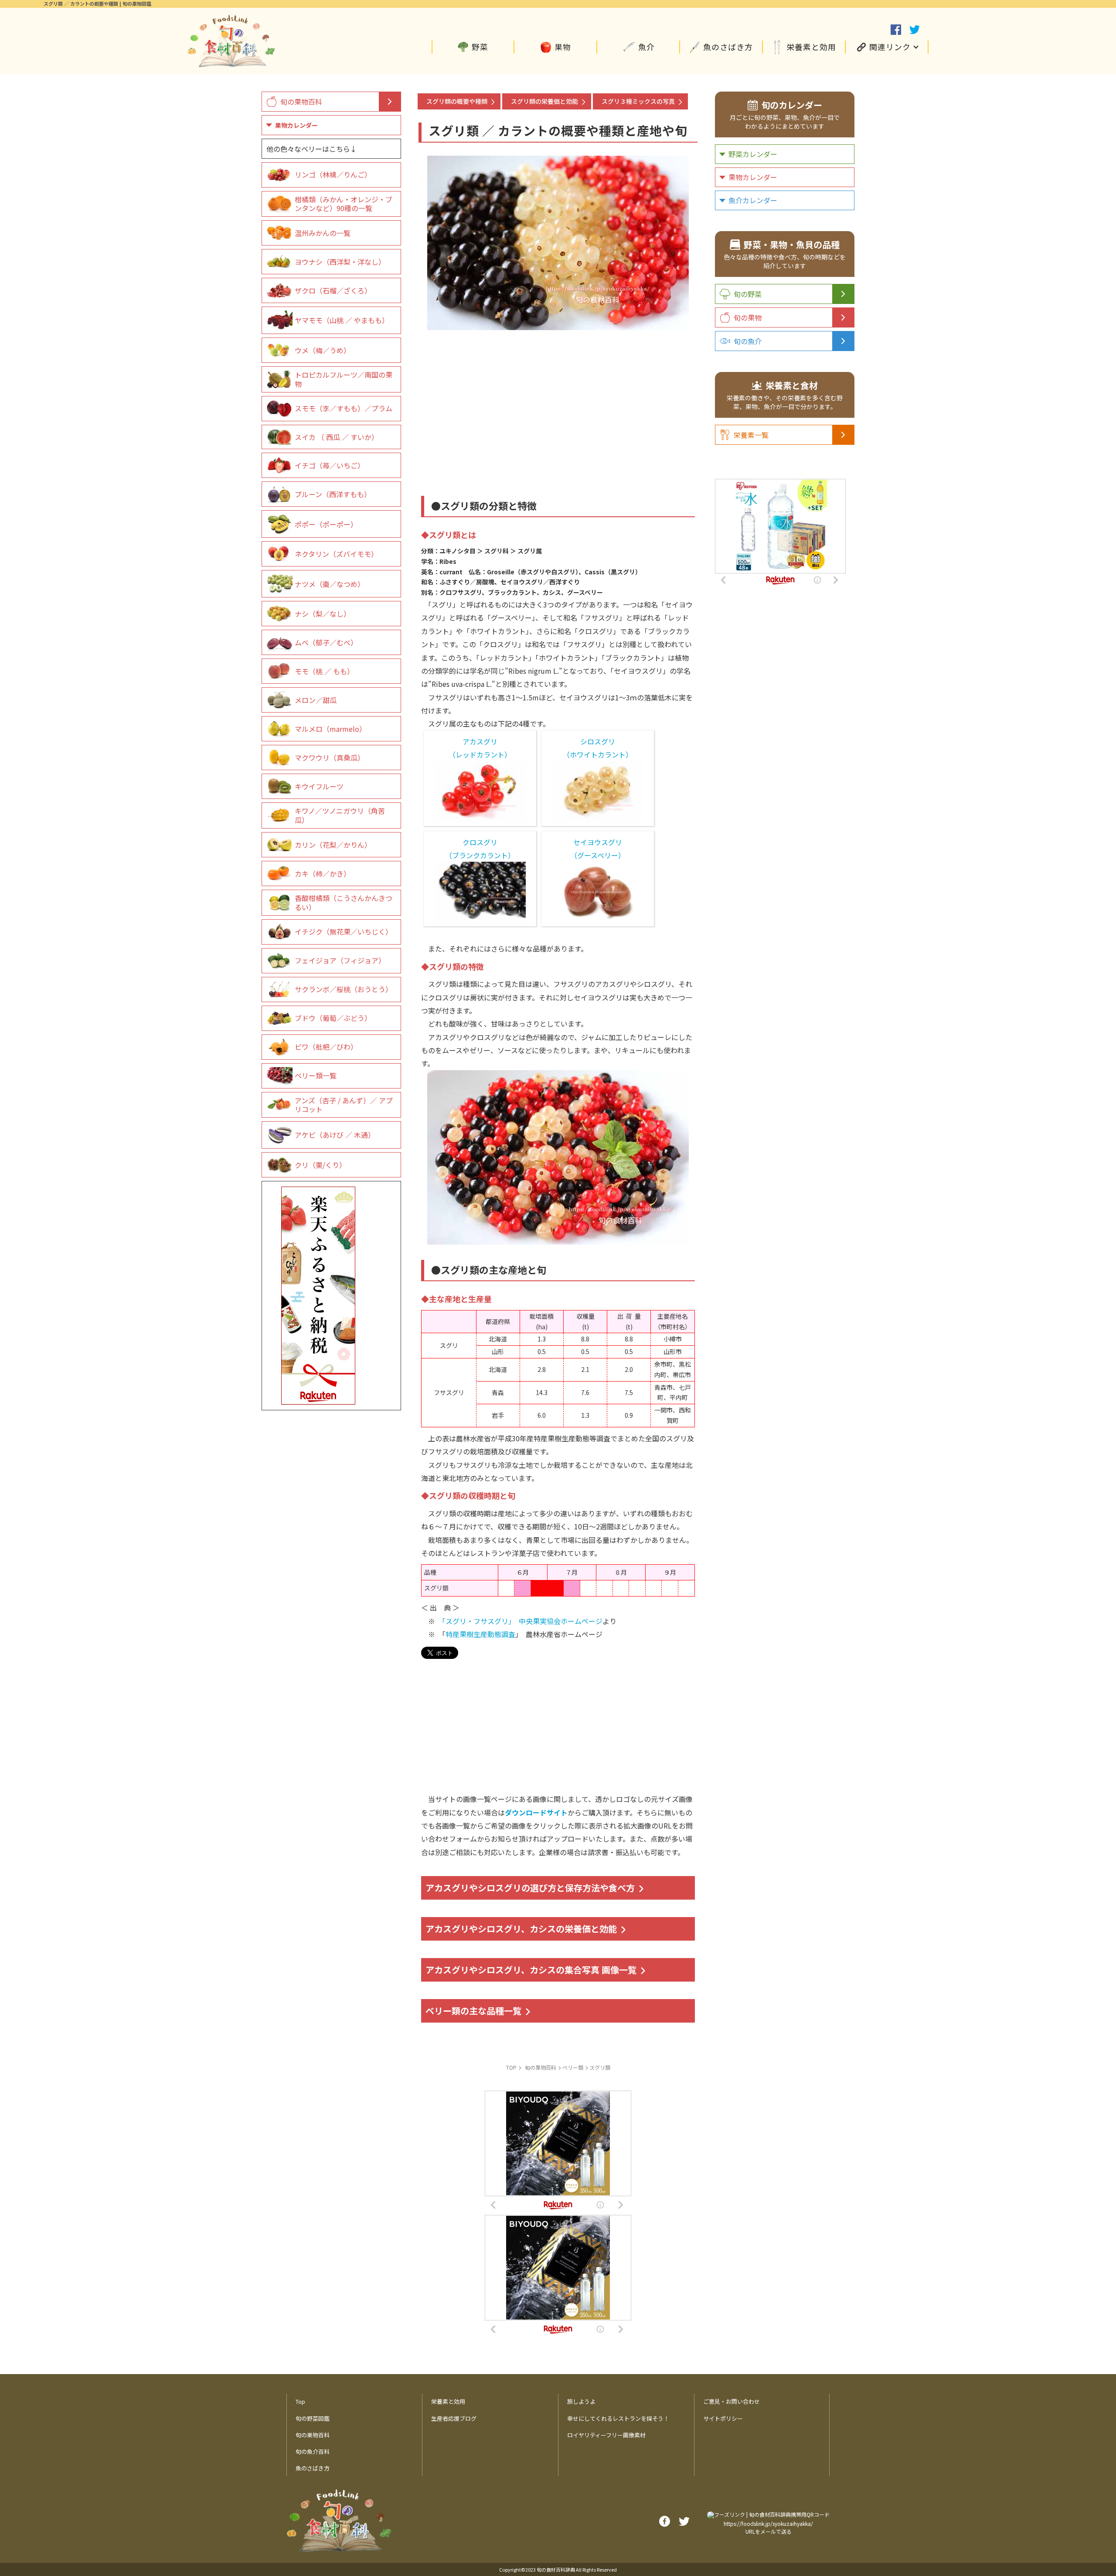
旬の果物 (748, 317)
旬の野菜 (748, 294)
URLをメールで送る (769, 2531)
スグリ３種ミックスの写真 (638, 101)
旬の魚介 (748, 341)
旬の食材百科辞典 (556, 2569)
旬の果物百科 (301, 102)
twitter (915, 30)
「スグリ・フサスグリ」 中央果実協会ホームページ (522, 1621)
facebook (896, 30)
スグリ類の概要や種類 (457, 101)
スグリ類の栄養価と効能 (544, 101)
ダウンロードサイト (536, 1812)
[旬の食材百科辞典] (231, 63)
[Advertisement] (558, 402)
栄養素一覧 (751, 435)
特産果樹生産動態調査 (480, 1634)
